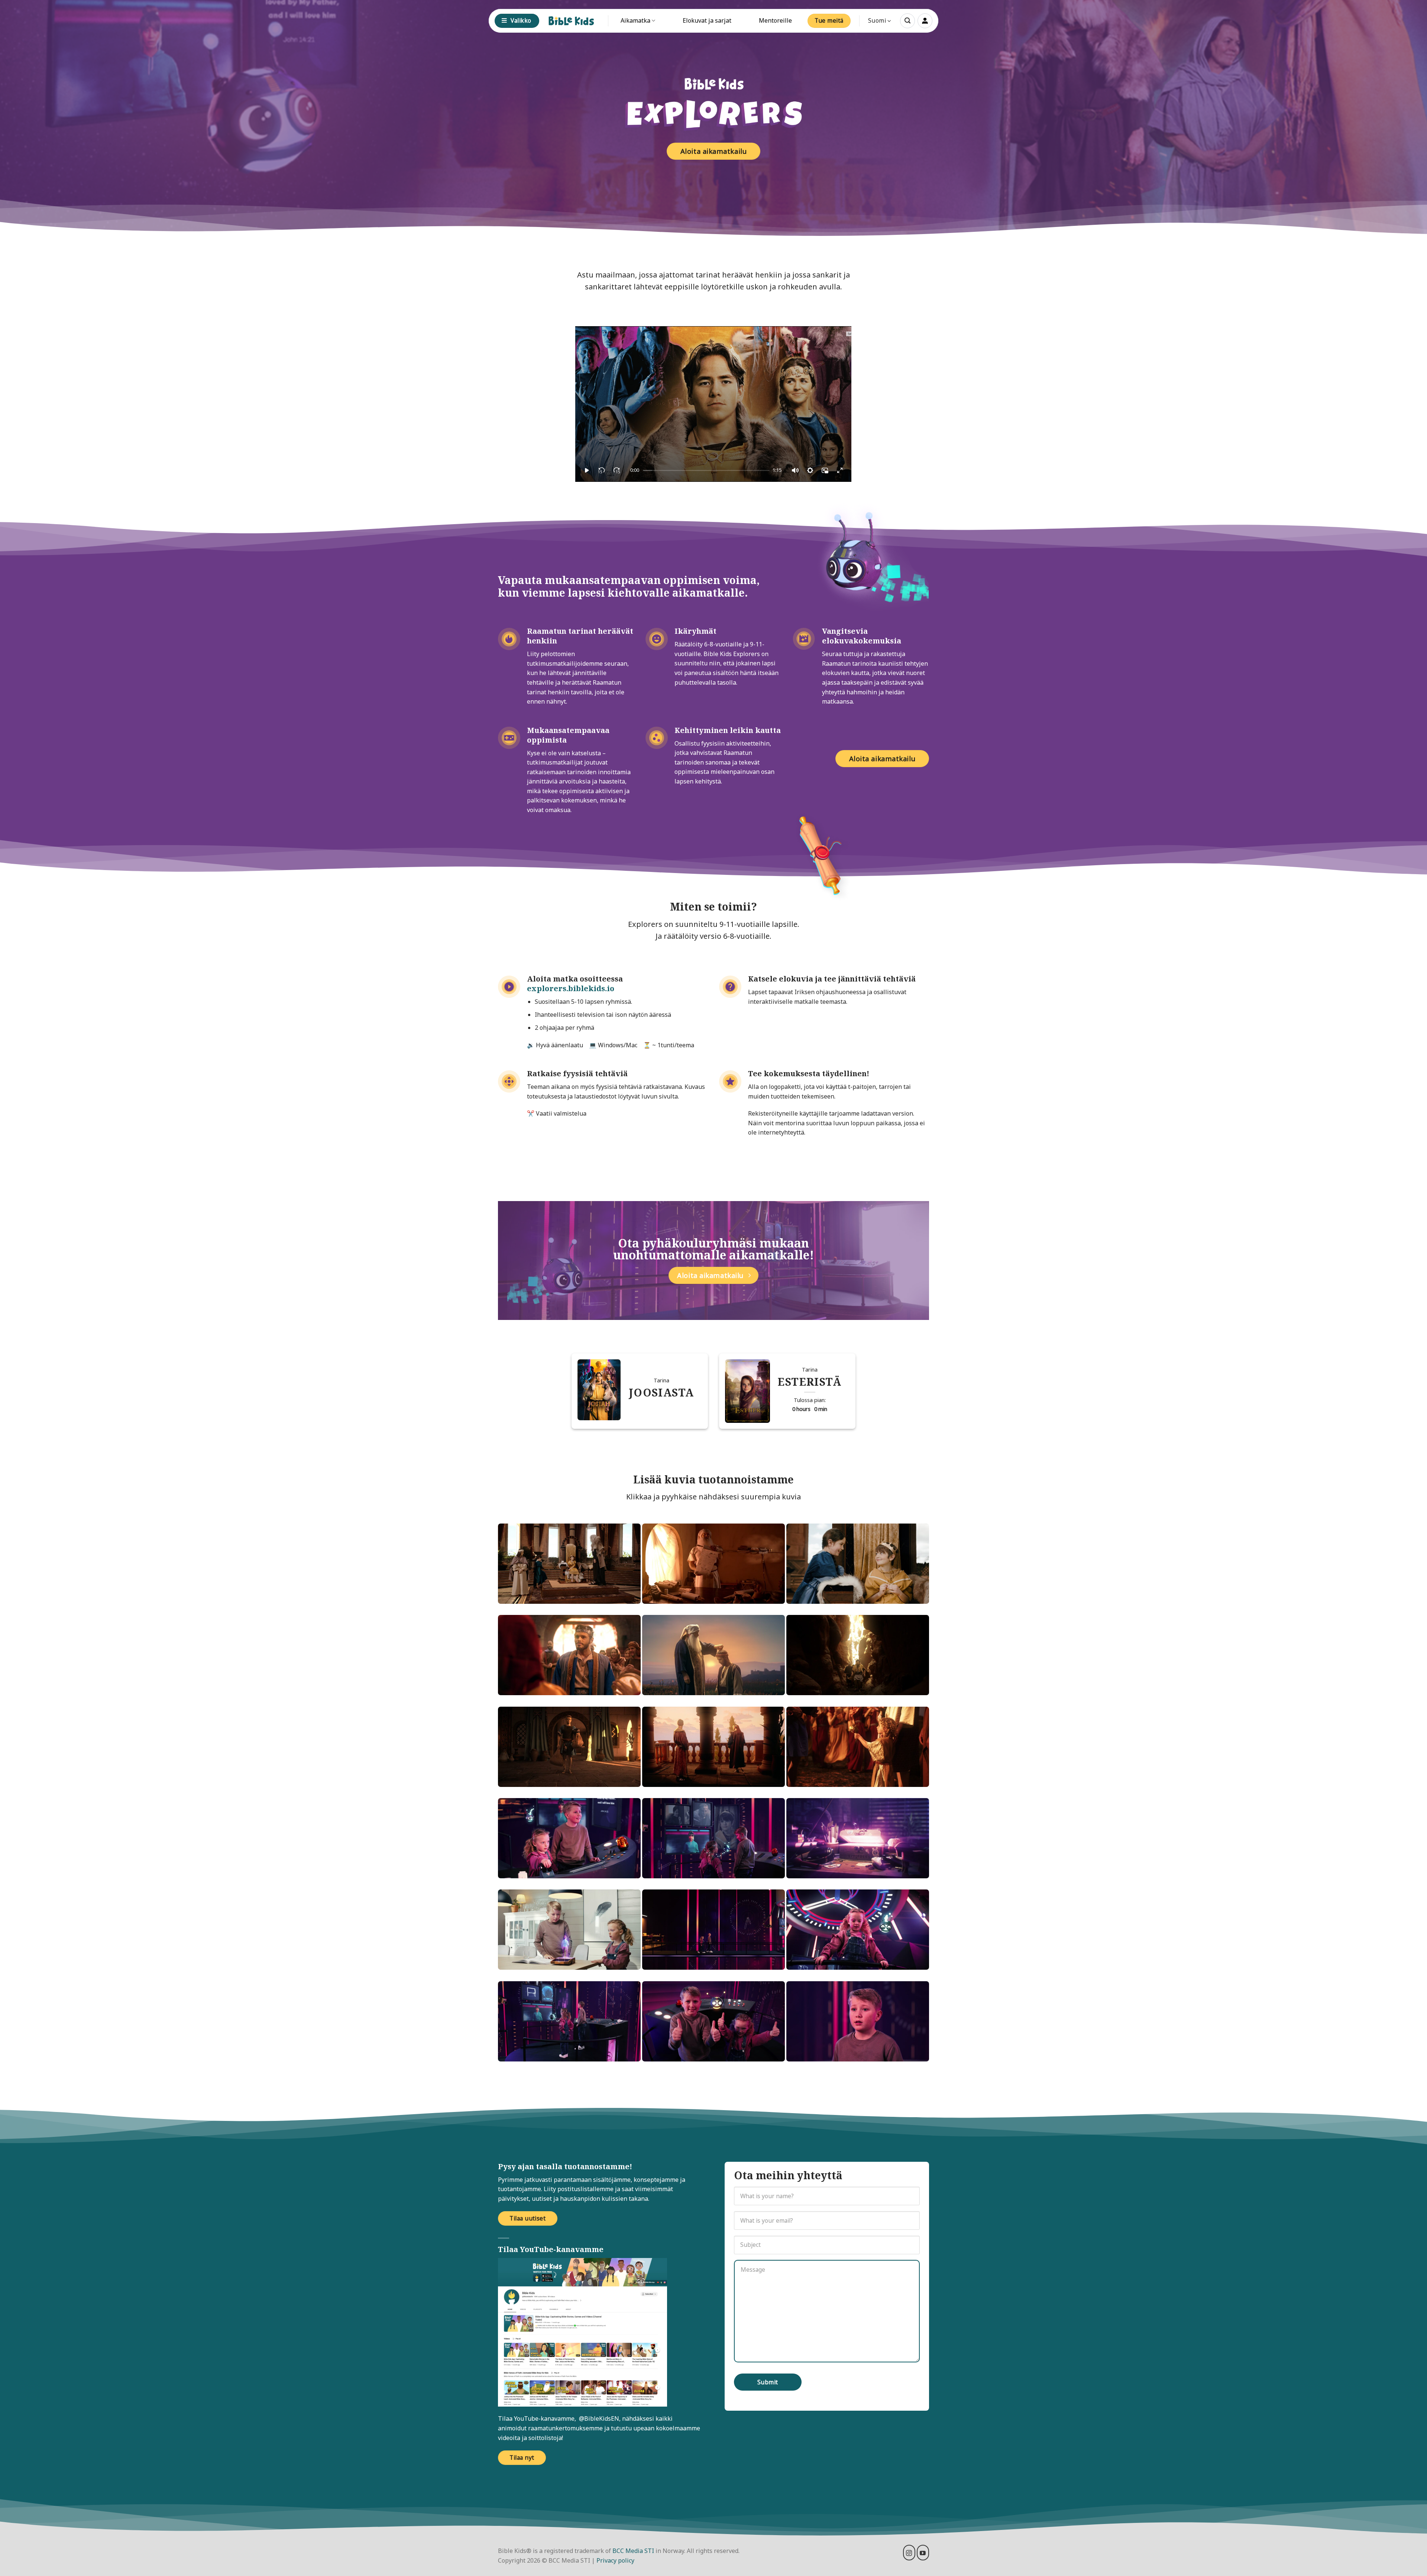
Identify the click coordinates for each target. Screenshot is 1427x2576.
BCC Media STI (633, 2551)
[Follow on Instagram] (909, 2553)
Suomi (877, 20)
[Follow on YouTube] (923, 2553)
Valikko (521, 20)
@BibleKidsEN (599, 2418)
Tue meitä (829, 20)
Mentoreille (775, 20)
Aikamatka (635, 20)
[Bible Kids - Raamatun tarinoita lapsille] (571, 21)
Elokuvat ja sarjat (707, 20)
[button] (907, 21)
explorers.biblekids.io (571, 988)
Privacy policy (615, 2560)
